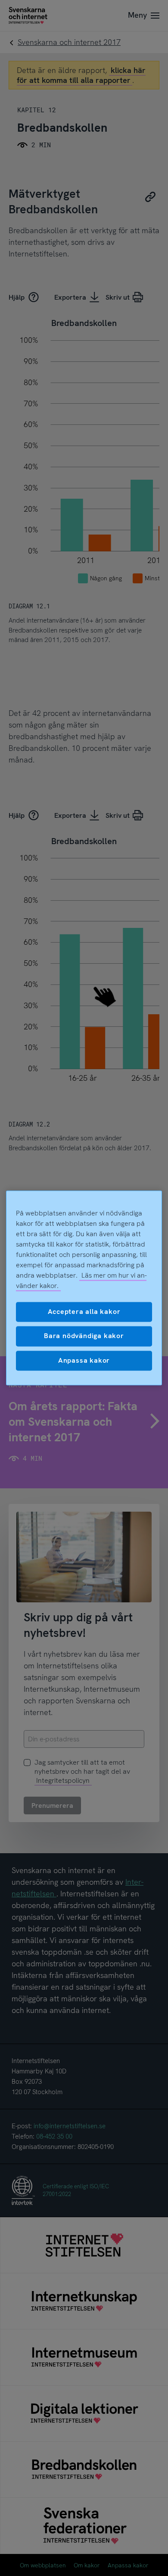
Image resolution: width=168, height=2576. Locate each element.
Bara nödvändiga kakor (84, 1336)
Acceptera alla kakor (84, 1312)
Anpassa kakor (84, 1360)
